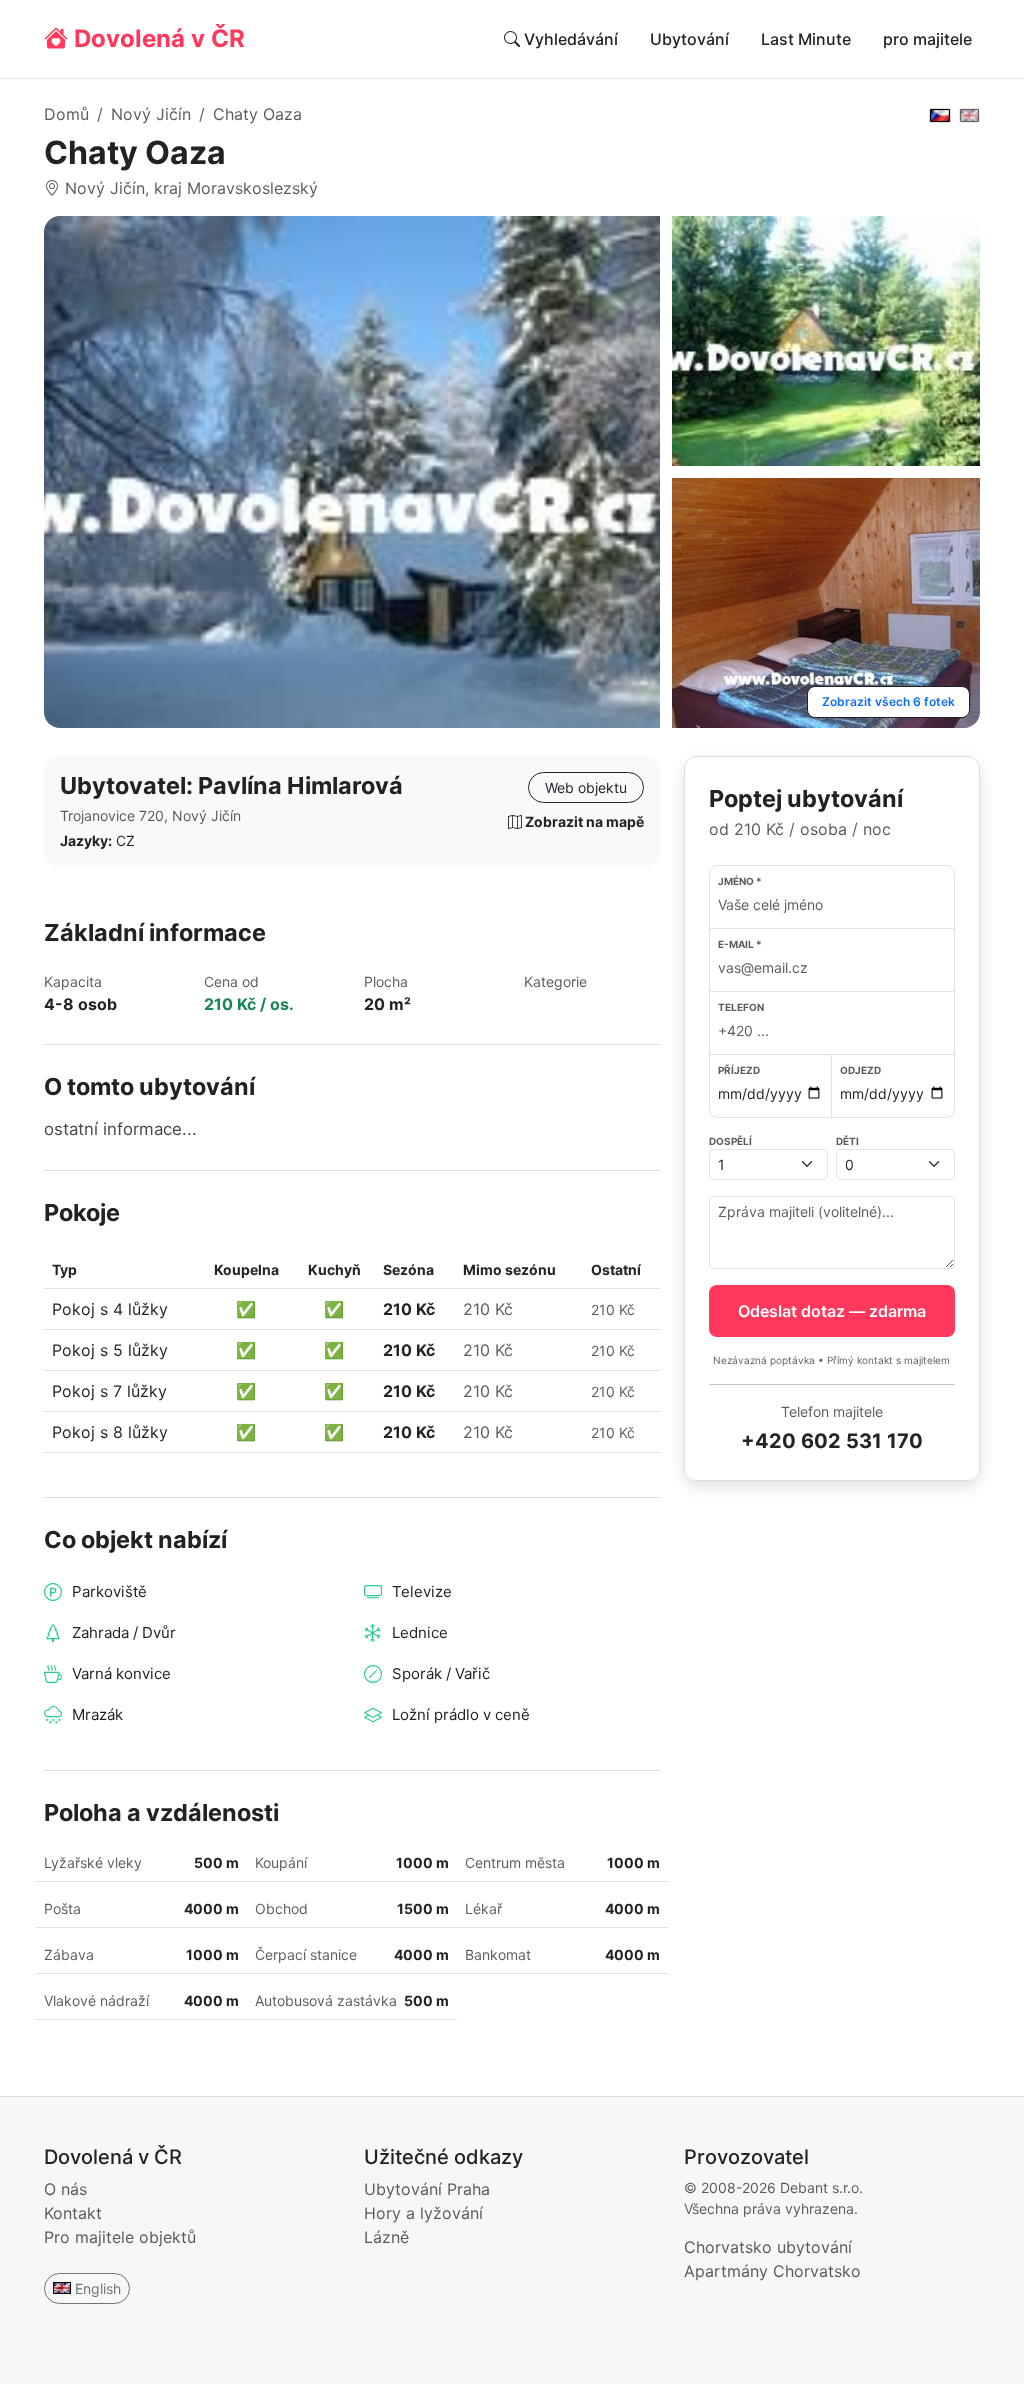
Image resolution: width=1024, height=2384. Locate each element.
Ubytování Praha (427, 2189)
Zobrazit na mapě (583, 821)
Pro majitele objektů (120, 2237)
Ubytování (689, 39)
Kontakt (73, 2213)
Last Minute (806, 39)
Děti (847, 1141)
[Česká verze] (940, 114)
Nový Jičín (151, 114)
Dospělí (730, 1141)
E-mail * (740, 944)
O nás (65, 2189)
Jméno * (740, 881)
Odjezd (860, 1070)
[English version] (970, 114)
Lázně (386, 2237)
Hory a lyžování (423, 2213)
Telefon (741, 1007)
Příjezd (739, 1070)
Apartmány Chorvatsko (772, 2271)
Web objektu (586, 787)
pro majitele (927, 39)
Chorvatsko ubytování (768, 2247)
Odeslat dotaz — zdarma (832, 1311)
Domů (66, 114)
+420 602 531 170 (832, 1441)
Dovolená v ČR (156, 38)
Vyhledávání (569, 39)
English (98, 2288)
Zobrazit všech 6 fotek (888, 701)
